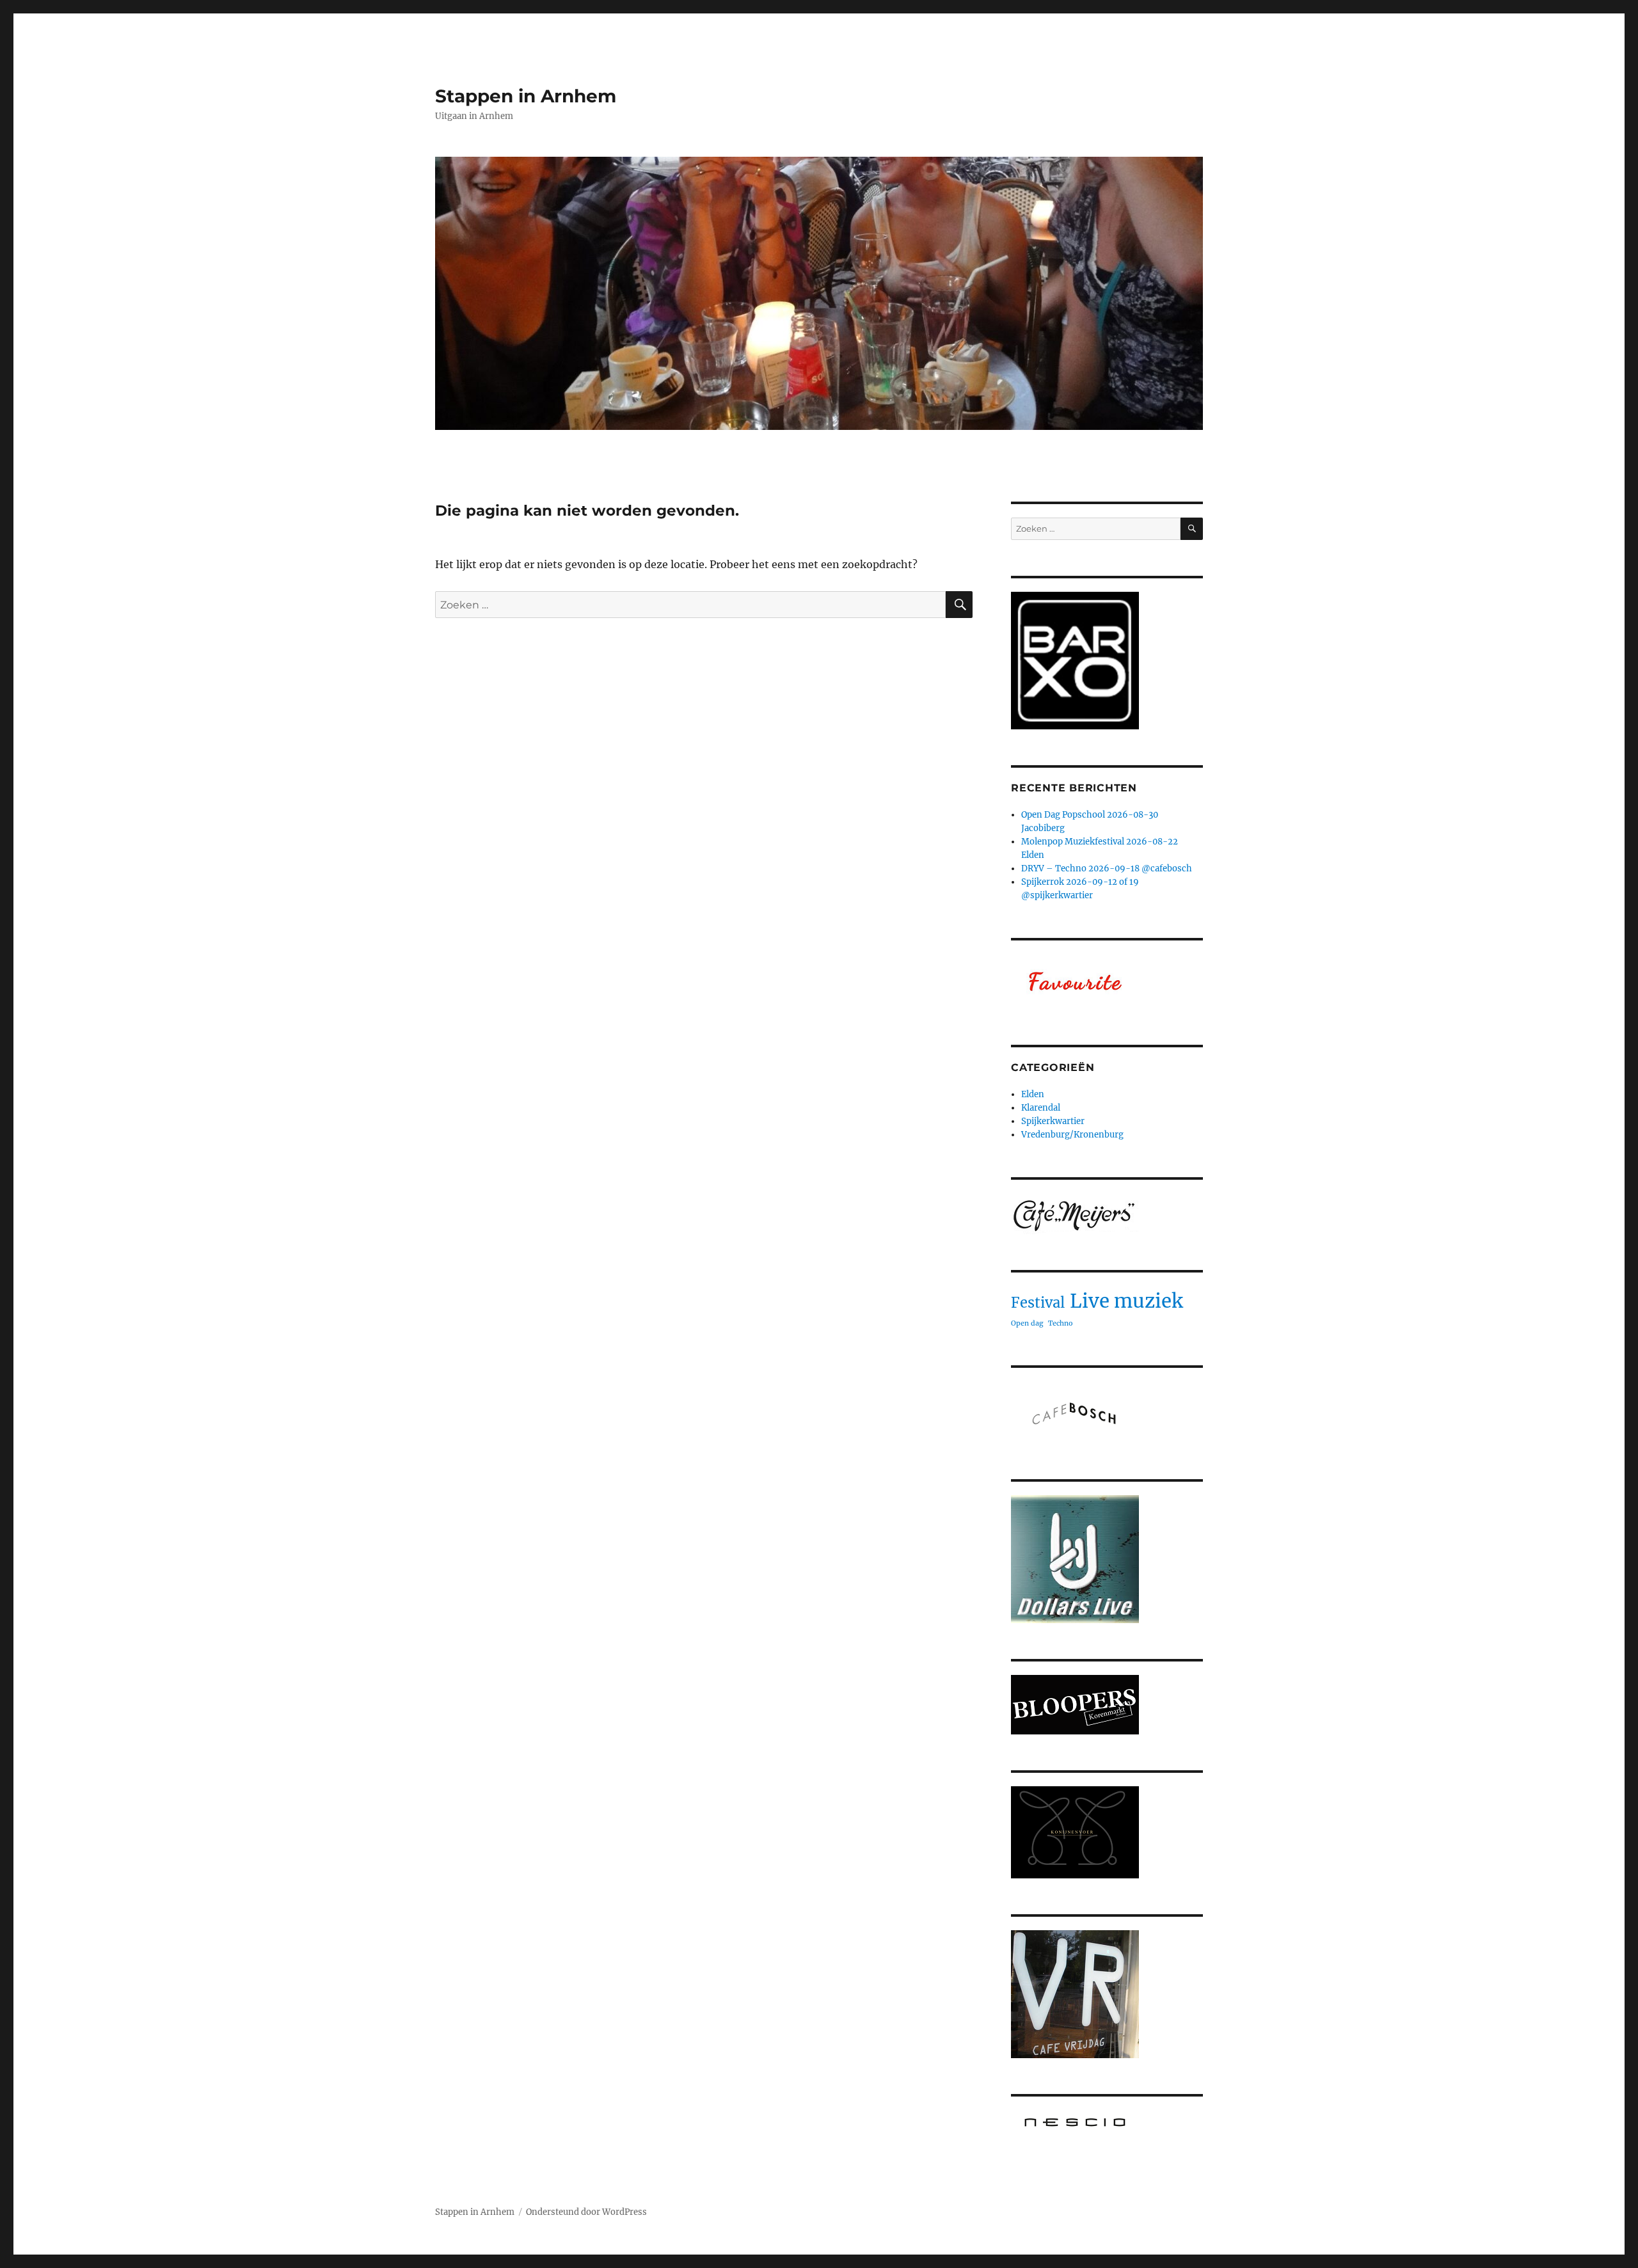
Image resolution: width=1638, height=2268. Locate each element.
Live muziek (1126, 1301)
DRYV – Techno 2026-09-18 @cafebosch (1107, 868)
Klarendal (1041, 1108)
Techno (1060, 1323)
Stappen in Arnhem (526, 96)
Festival (1038, 1303)
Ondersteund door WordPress (586, 2212)
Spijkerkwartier (1053, 1121)
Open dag (1027, 1323)
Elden (1033, 1094)
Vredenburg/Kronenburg (1072, 1135)
